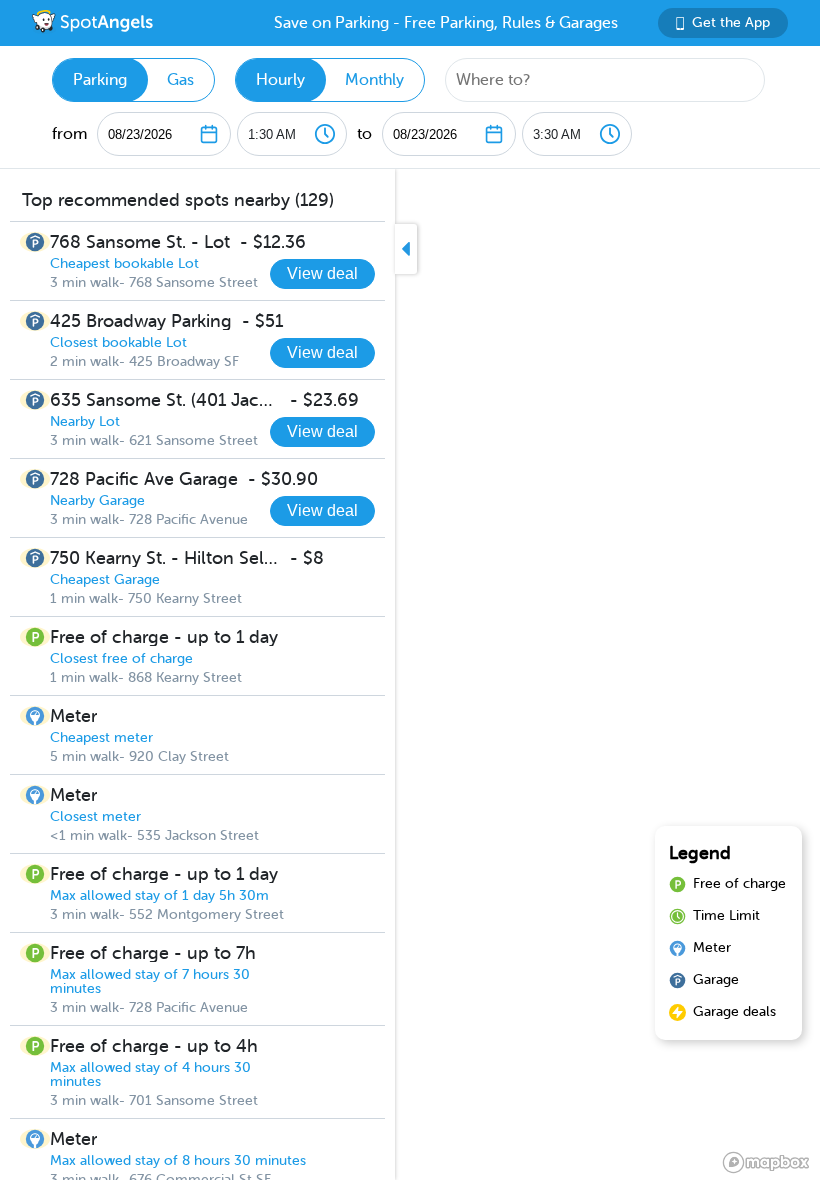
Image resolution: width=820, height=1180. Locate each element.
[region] (410, 674)
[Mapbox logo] (766, 1162)
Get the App (731, 22)
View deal (322, 273)
